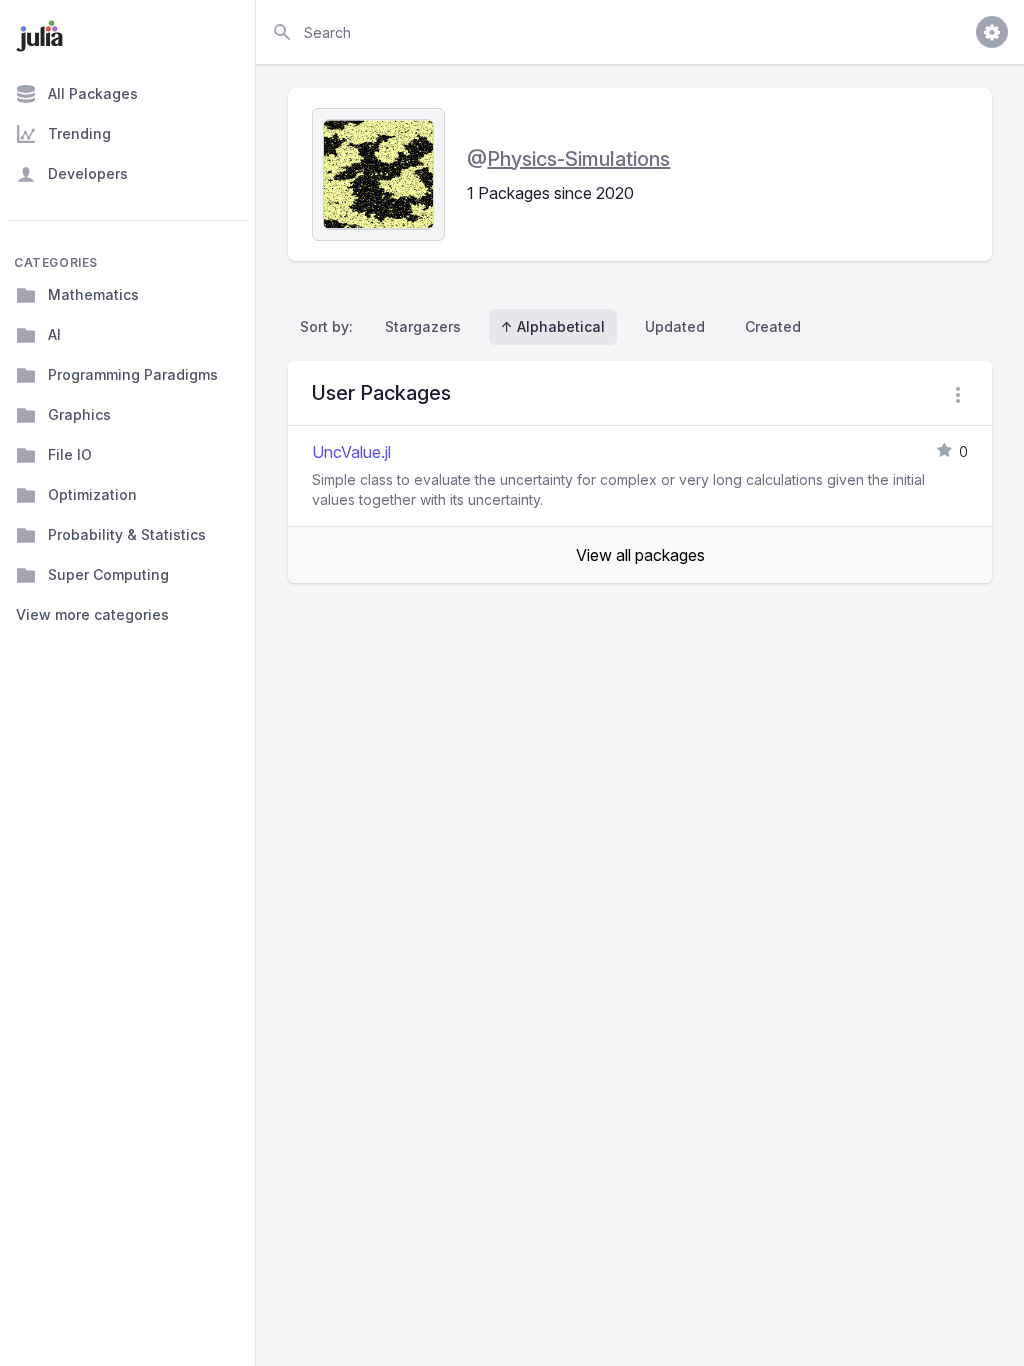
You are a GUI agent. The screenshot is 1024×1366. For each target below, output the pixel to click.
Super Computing (108, 574)
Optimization (92, 494)
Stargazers (423, 326)
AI (54, 334)
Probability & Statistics (127, 534)
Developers (88, 173)
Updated (675, 326)
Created (773, 326)
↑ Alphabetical (553, 326)
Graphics (79, 414)
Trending (79, 133)
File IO (70, 454)
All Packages (93, 93)
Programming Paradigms (133, 374)
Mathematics (93, 294)
